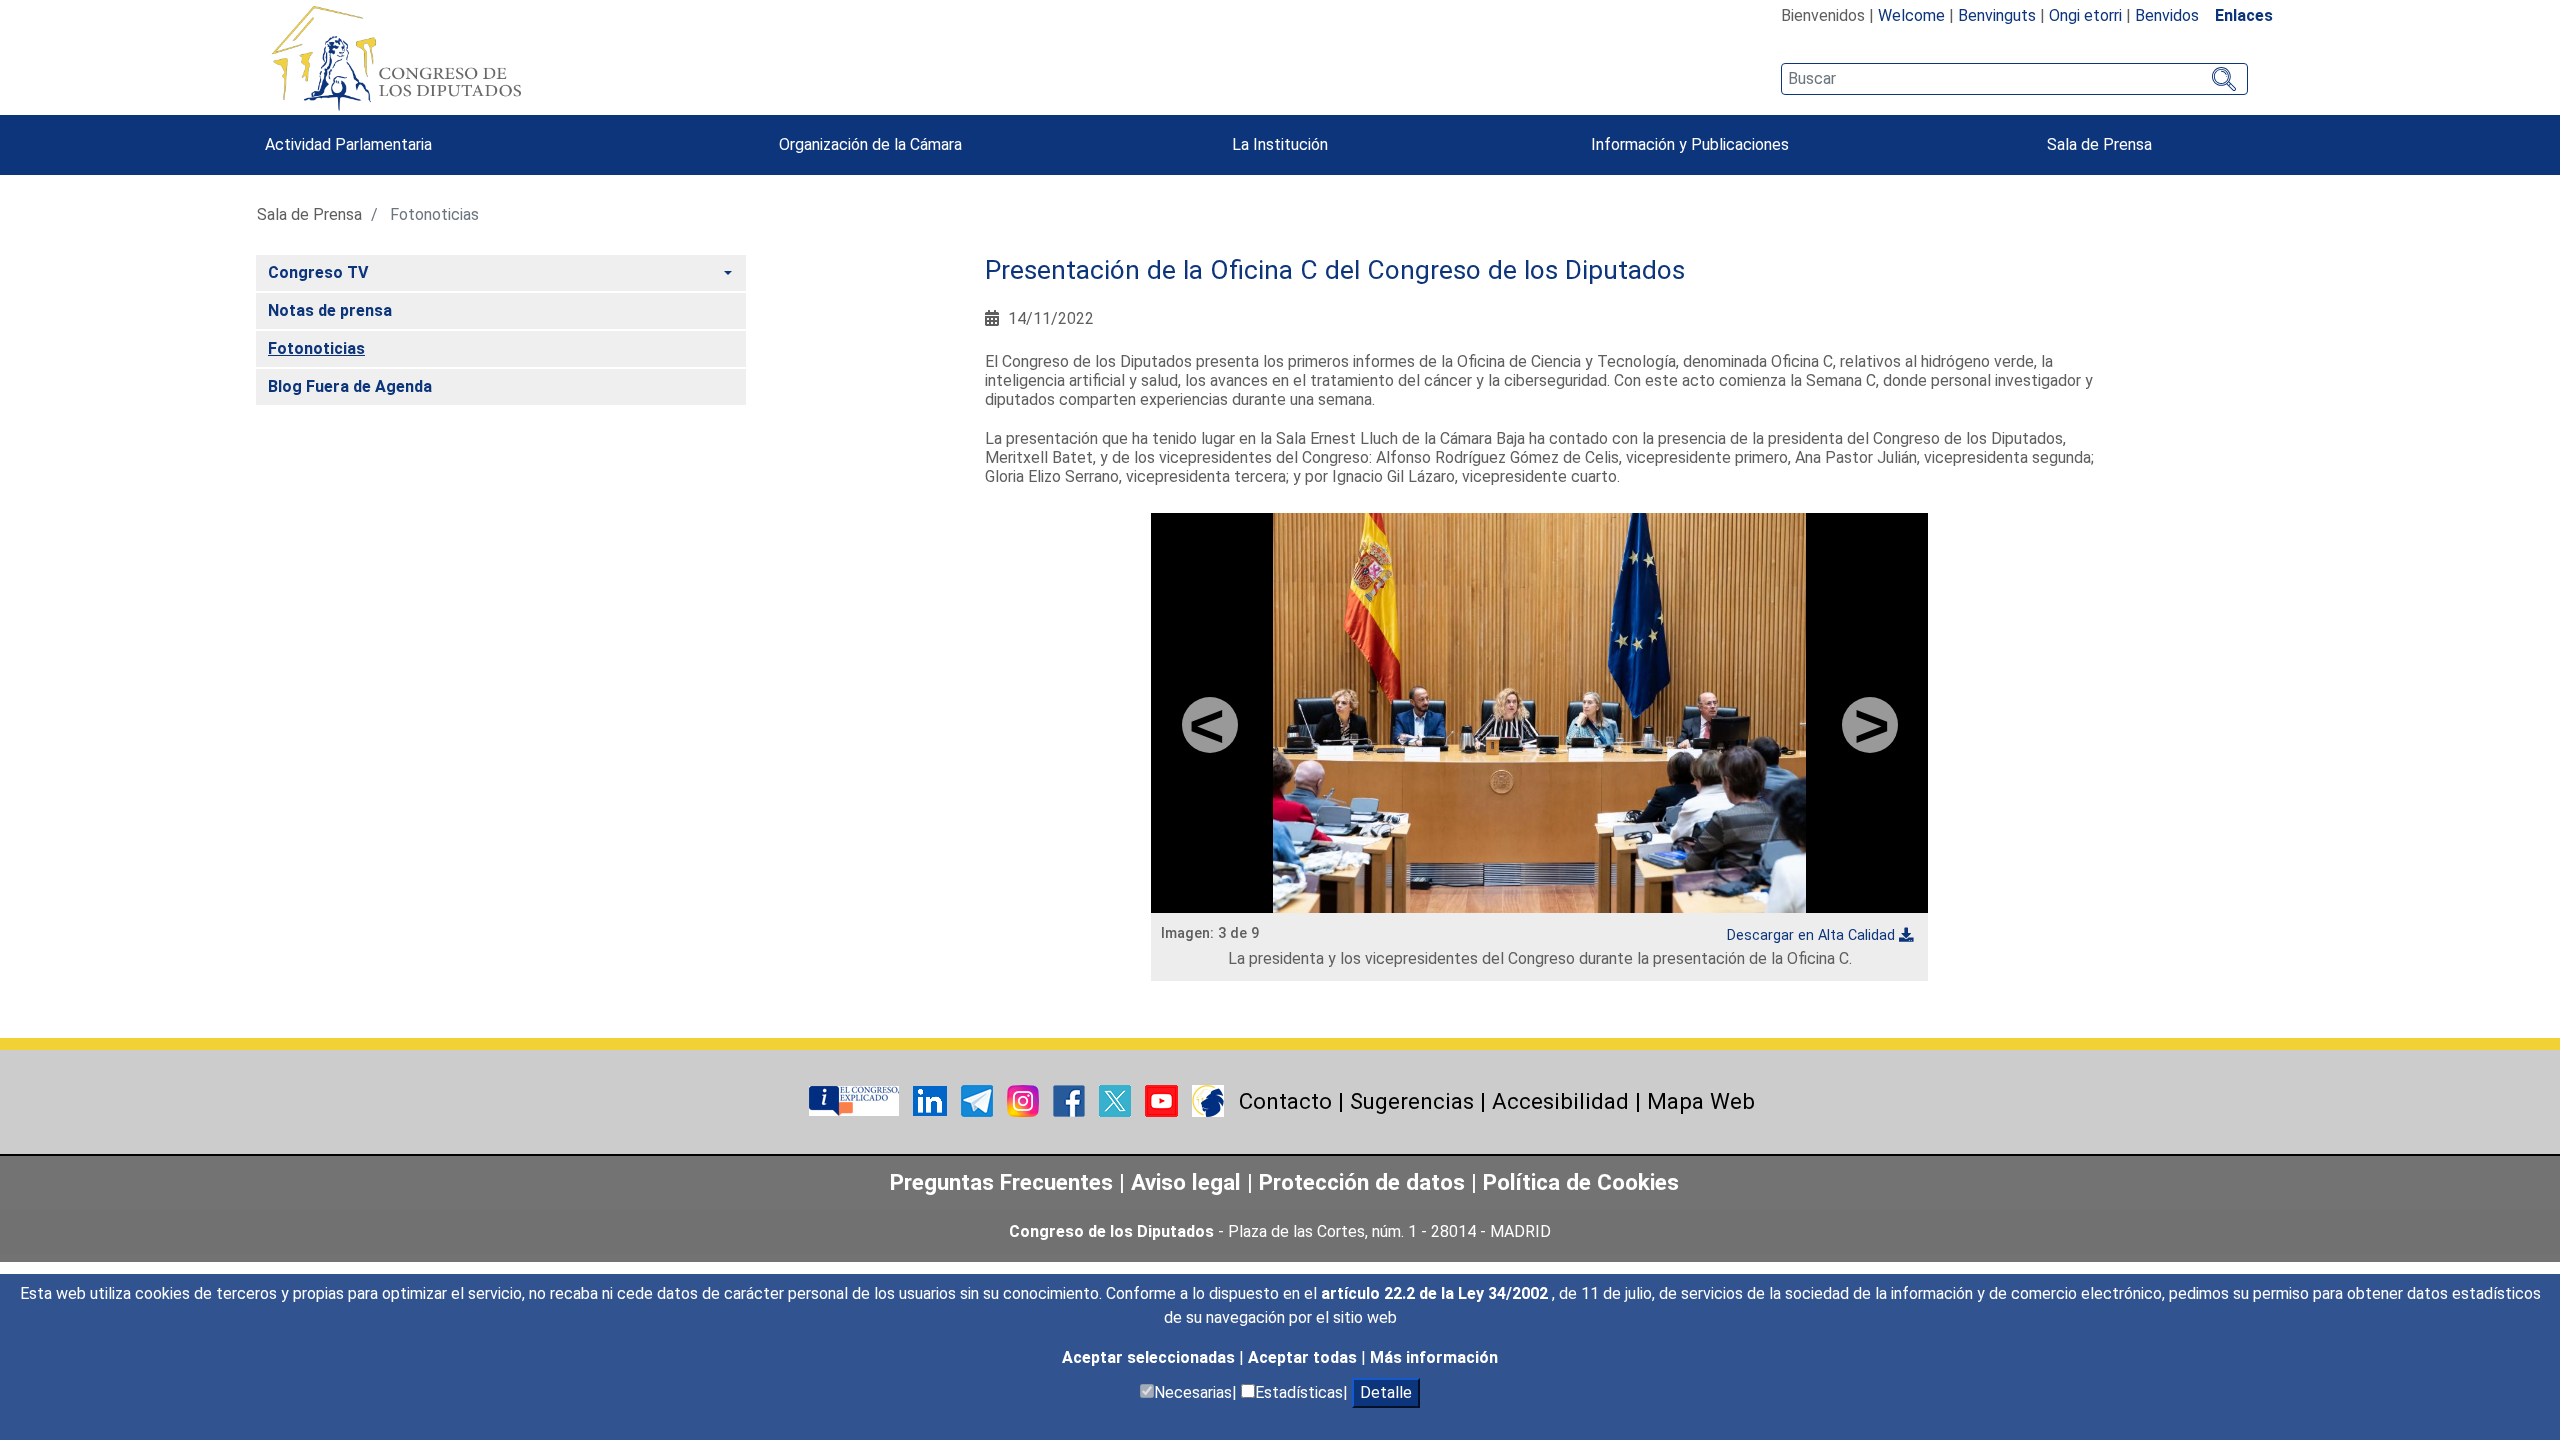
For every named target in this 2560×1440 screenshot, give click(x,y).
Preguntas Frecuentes (1001, 1182)
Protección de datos (1362, 1182)
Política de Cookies (1581, 1182)
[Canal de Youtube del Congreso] (1163, 1100)
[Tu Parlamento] (856, 1100)
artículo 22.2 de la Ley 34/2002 (1436, 1293)
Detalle (1386, 1392)
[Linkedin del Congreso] (932, 1100)
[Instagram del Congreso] (1025, 1100)
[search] (2014, 79)
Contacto (1285, 1101)
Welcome (1911, 15)
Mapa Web (1701, 1101)
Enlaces (2244, 15)
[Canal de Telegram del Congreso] (979, 1100)
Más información (1434, 1357)
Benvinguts (1997, 15)
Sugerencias (1412, 1101)
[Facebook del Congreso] (1071, 1100)
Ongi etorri (2085, 15)
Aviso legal (1189, 1182)
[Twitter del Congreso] (1117, 1100)
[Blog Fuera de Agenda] (1208, 1100)
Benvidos (2167, 15)
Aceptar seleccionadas (1150, 1357)
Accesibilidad (1560, 1101)
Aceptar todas (1304, 1357)
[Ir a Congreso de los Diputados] (396, 58)
